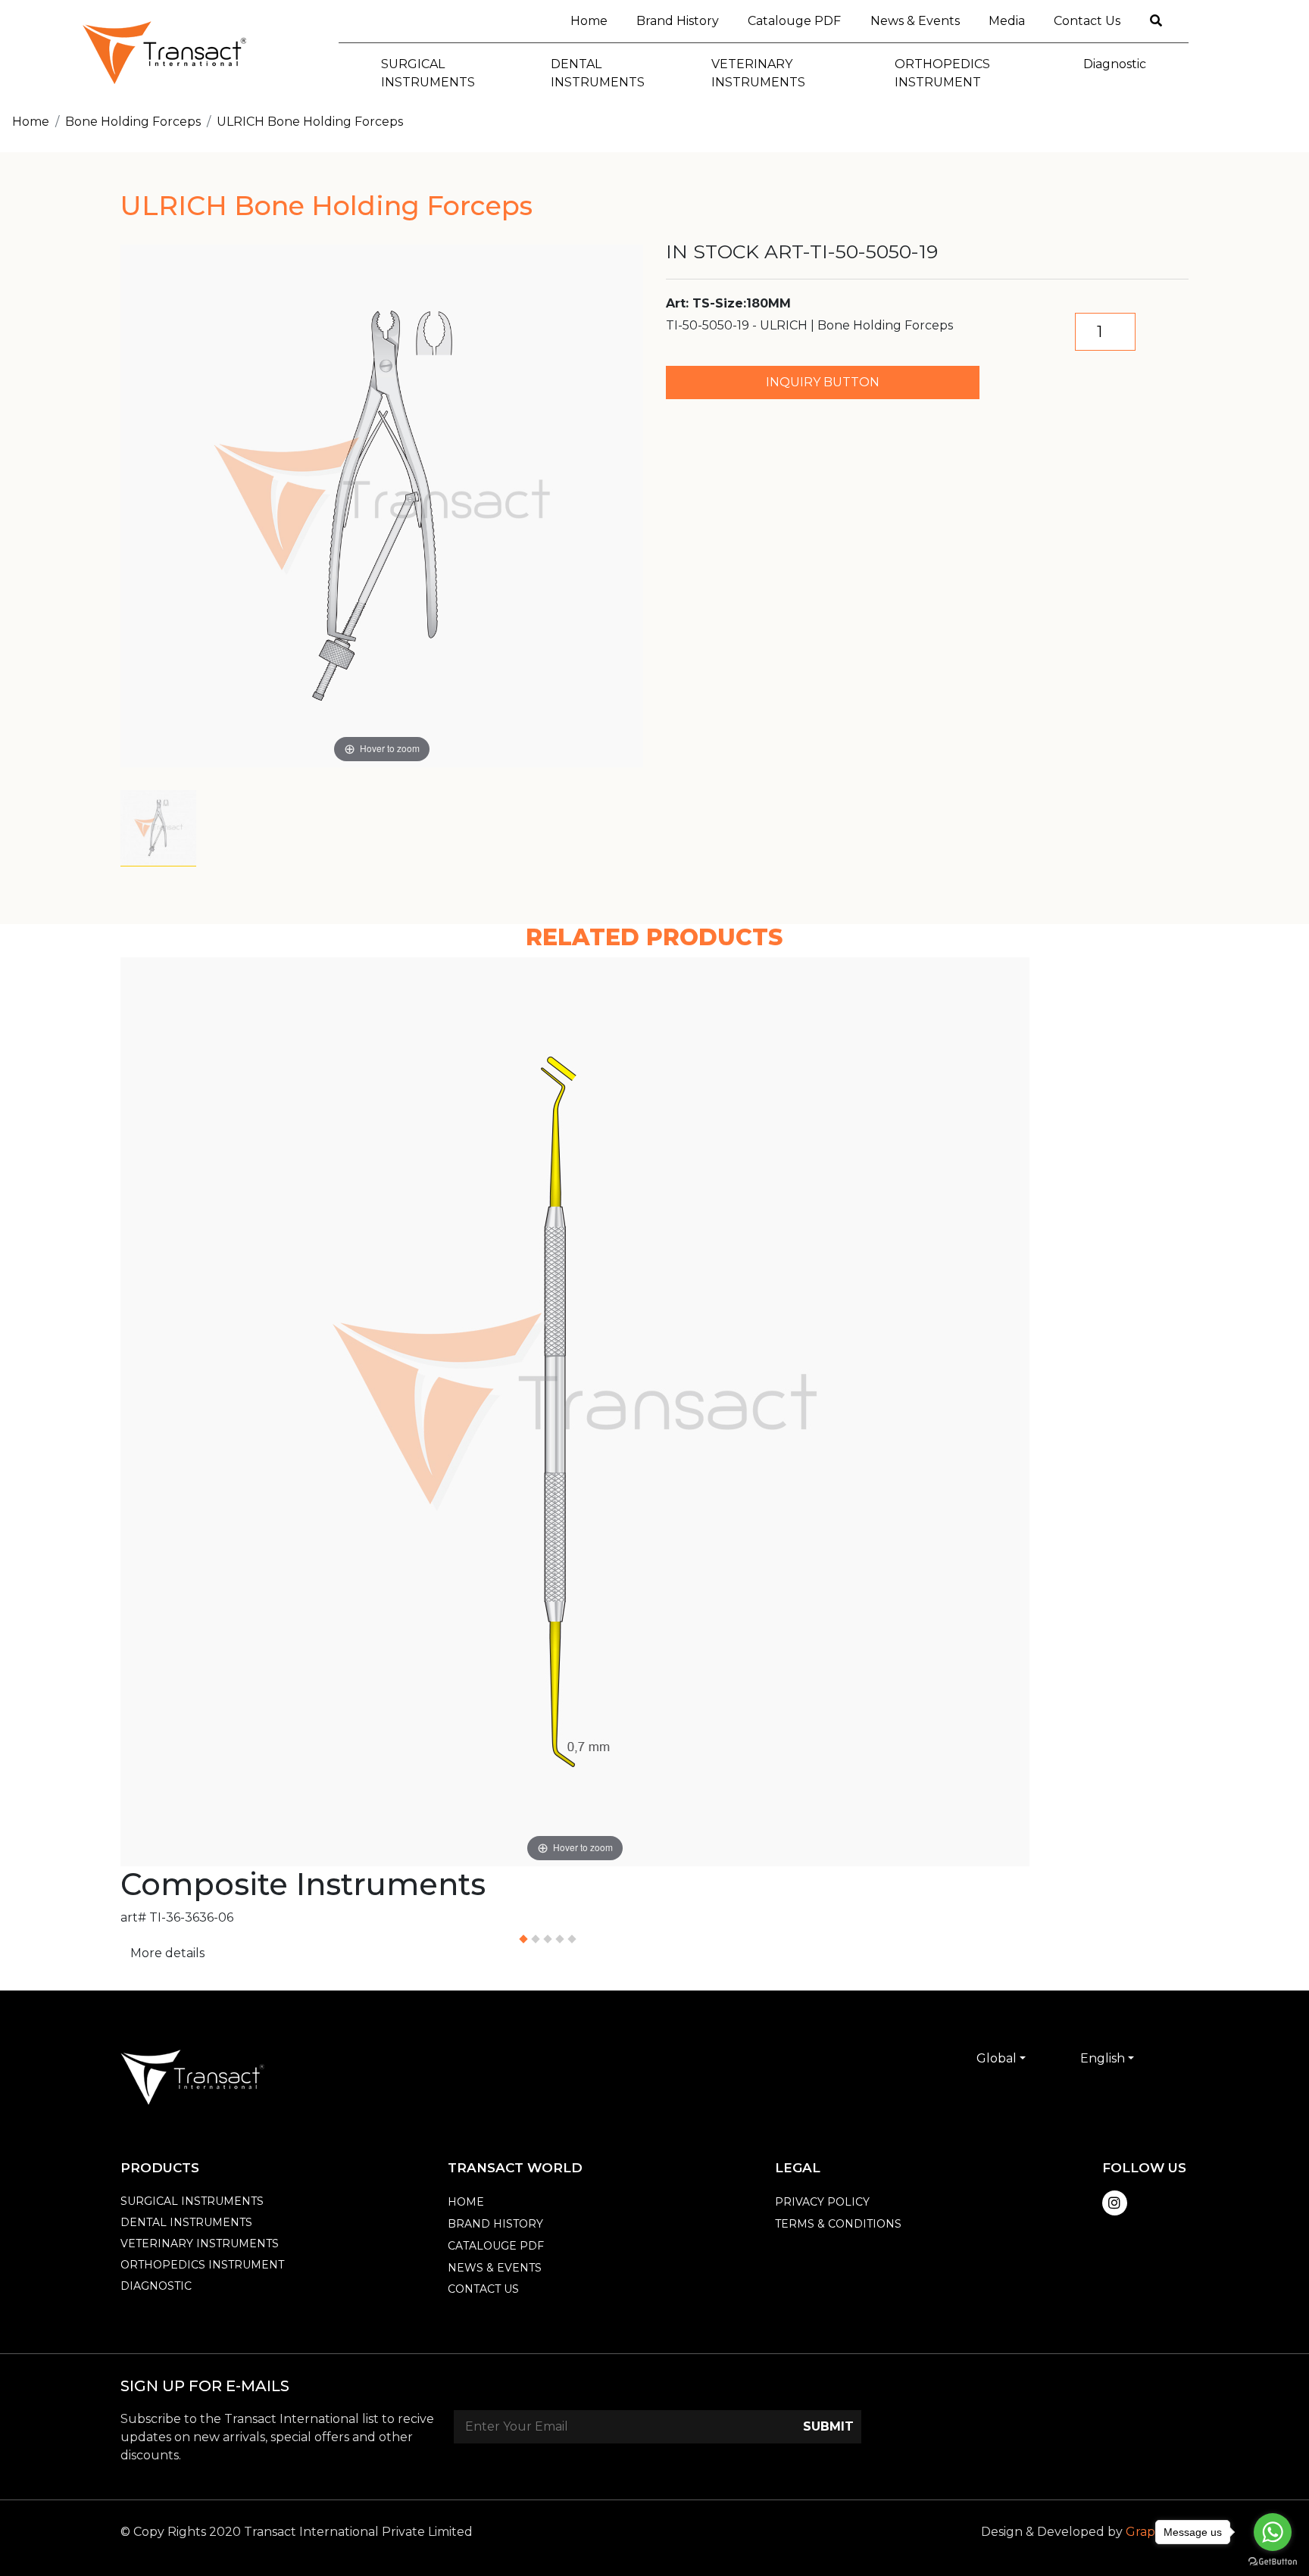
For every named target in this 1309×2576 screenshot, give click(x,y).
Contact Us (1087, 21)
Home (596, 20)
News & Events (915, 21)
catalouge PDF (496, 2246)
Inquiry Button (823, 382)
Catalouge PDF (794, 21)
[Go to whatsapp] (1273, 2532)
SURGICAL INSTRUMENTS (192, 2201)
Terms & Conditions (838, 2224)
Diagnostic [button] (1115, 64)
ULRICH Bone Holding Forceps (310, 122)
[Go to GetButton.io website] (1273, 2561)
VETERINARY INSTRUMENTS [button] (758, 73)
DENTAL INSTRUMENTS (186, 2222)
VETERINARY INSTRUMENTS (200, 2243)
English (1103, 2058)
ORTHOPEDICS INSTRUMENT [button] (942, 73)
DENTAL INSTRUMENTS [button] (598, 73)
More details (167, 1953)
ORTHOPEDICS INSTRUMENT (202, 2265)
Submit (828, 2426)
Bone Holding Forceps (133, 122)
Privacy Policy (822, 2202)
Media (1007, 21)
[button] (523, 1939)
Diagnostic (156, 2286)
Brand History (678, 21)
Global (997, 2058)
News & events (495, 2268)
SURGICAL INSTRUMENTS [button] (428, 73)
